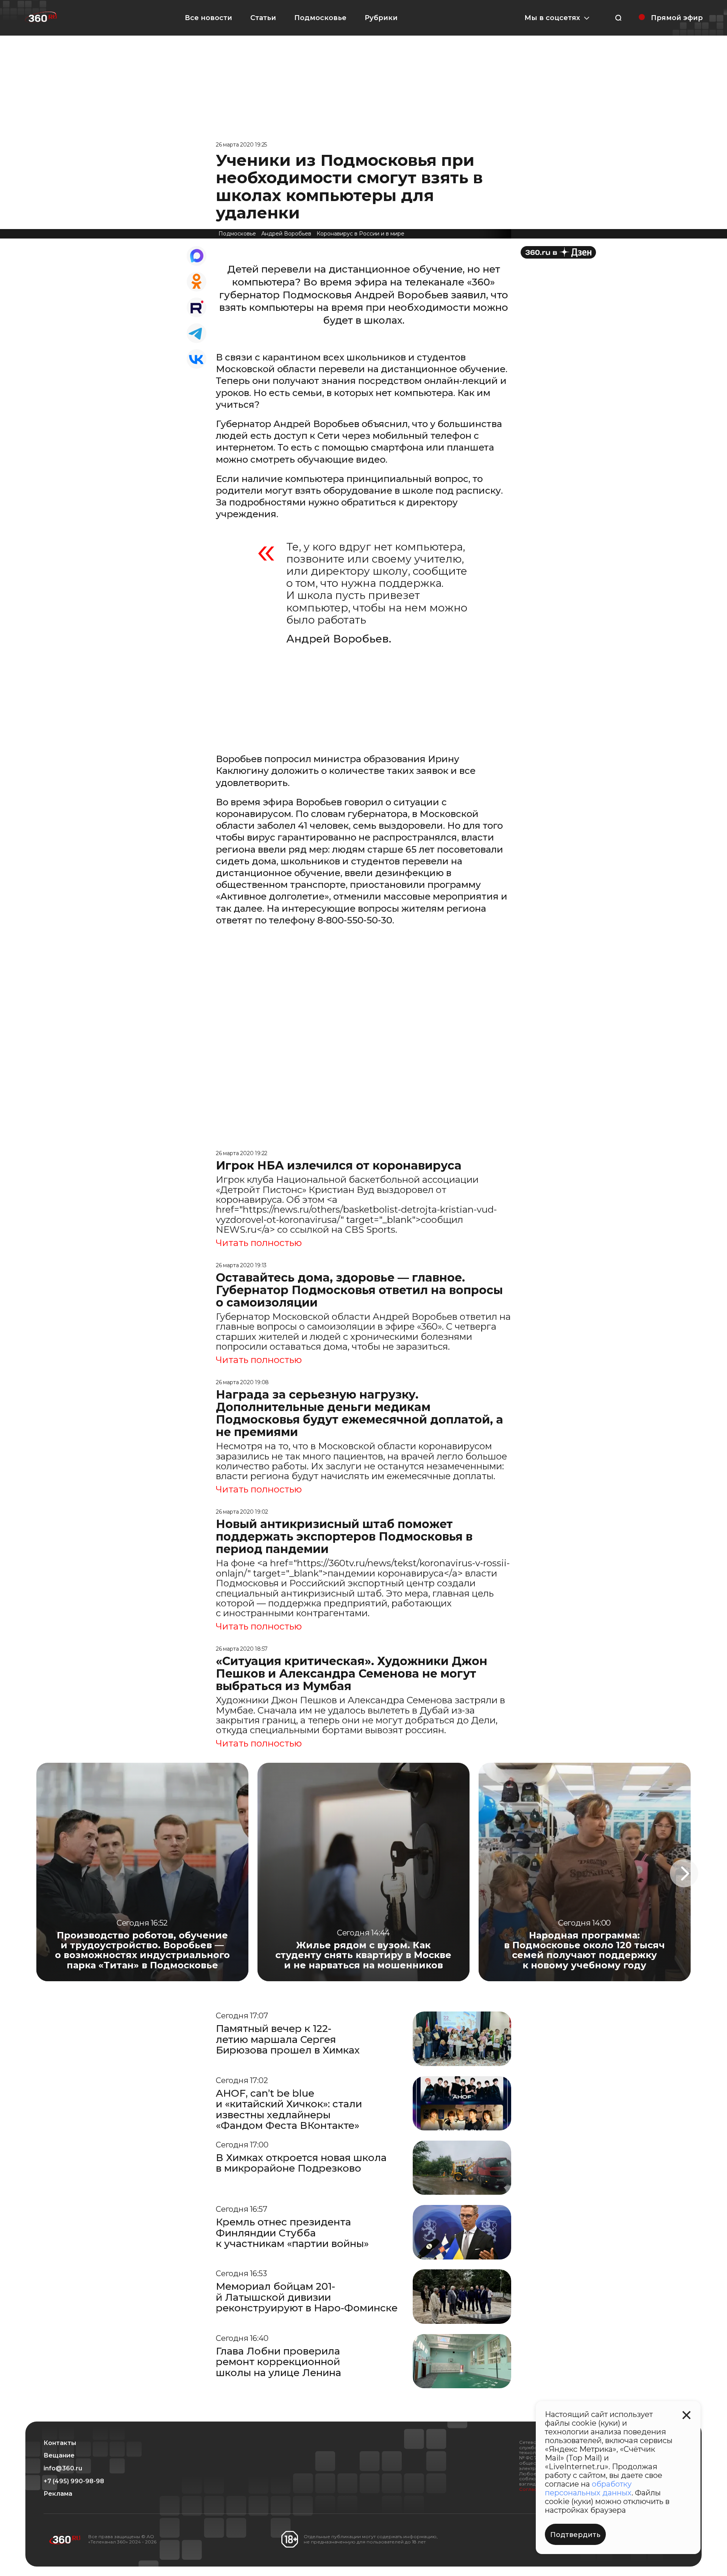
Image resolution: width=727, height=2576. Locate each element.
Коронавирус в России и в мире (360, 234)
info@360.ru (63, 2468)
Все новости (208, 18)
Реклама (58, 2494)
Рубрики (381, 18)
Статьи (263, 18)
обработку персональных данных (588, 2488)
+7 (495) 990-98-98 (74, 2481)
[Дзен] (558, 252)
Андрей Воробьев (286, 234)
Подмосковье (320, 18)
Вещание (59, 2456)
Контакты (60, 2443)
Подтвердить (575, 2535)
